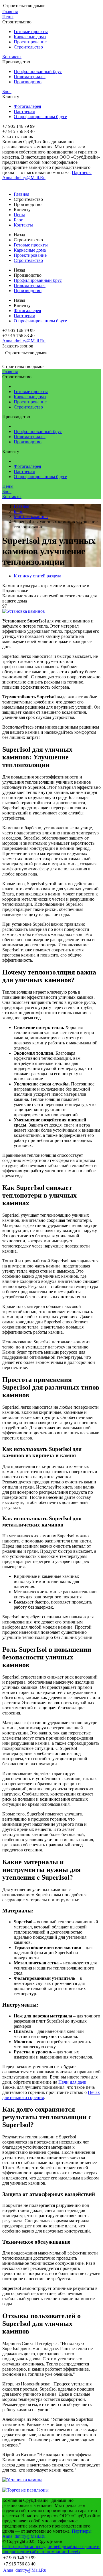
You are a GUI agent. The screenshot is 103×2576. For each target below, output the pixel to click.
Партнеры (82, 172)
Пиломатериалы (30, 77)
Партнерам (24, 111)
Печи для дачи (72, 2082)
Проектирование (30, 42)
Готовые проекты (31, 32)
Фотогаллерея (27, 106)
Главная (10, 12)
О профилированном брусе (40, 117)
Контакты (12, 57)
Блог (7, 91)
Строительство (28, 47)
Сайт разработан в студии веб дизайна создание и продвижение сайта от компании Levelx (51, 2549)
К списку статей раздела (37, 576)
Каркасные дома (30, 37)
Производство (28, 82)
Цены (8, 17)
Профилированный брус (38, 71)
